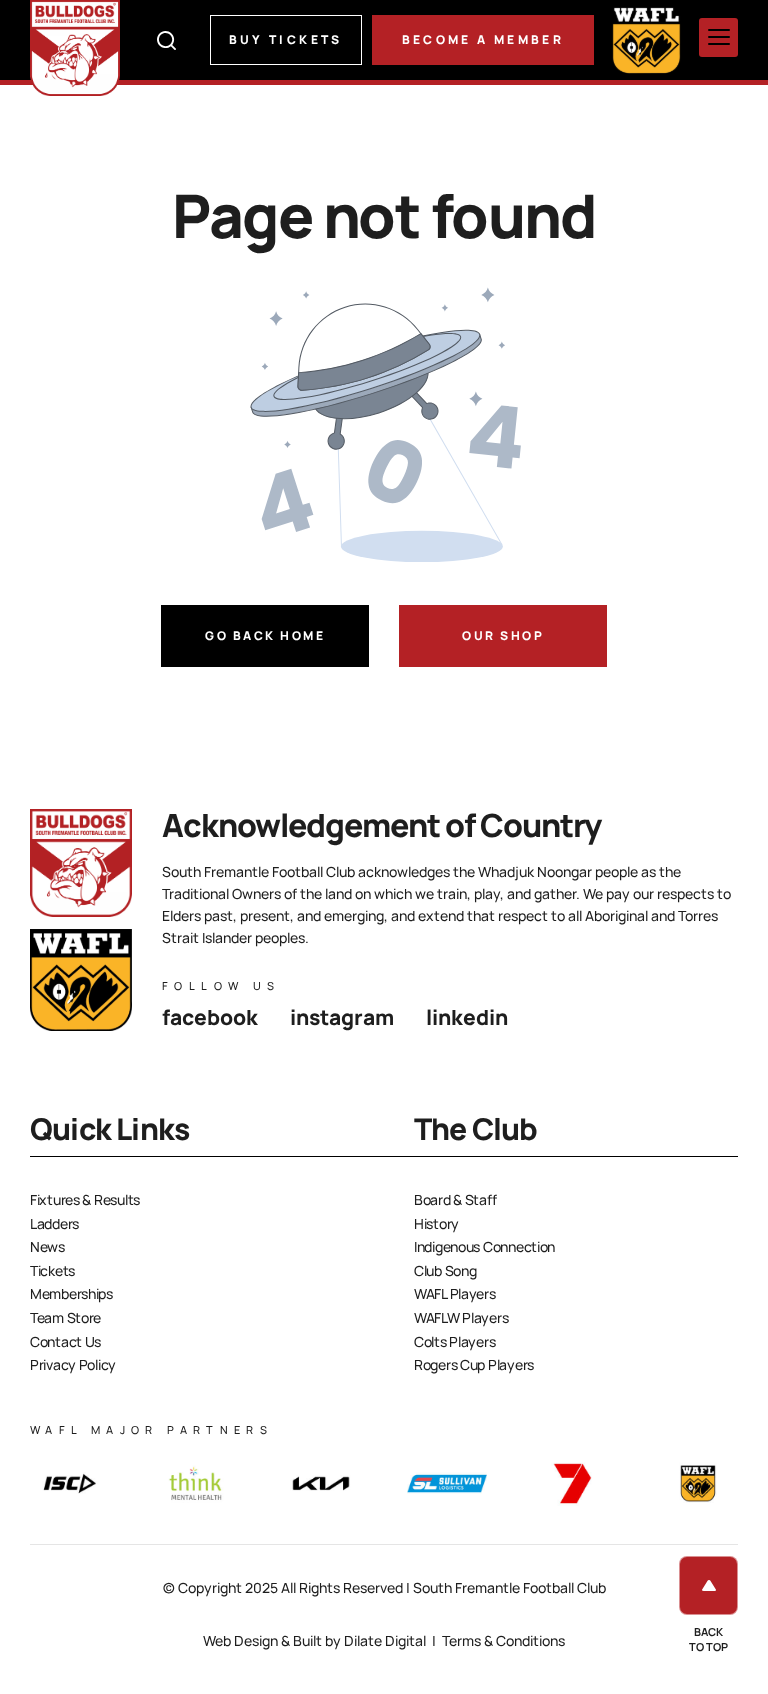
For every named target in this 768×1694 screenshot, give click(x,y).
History (436, 1223)
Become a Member (483, 39)
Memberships (71, 1293)
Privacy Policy (73, 1364)
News (47, 1246)
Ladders (54, 1223)
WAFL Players (455, 1293)
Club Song (445, 1270)
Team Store (65, 1317)
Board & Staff (455, 1199)
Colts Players (454, 1341)
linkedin (467, 1017)
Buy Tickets (286, 39)
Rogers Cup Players (474, 1364)
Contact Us (65, 1341)
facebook (210, 1017)
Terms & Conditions (503, 1640)
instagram (342, 1017)
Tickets (52, 1270)
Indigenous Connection (484, 1246)
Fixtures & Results (85, 1199)
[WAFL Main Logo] (646, 39)
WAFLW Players (461, 1317)
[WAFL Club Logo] (75, 48)
